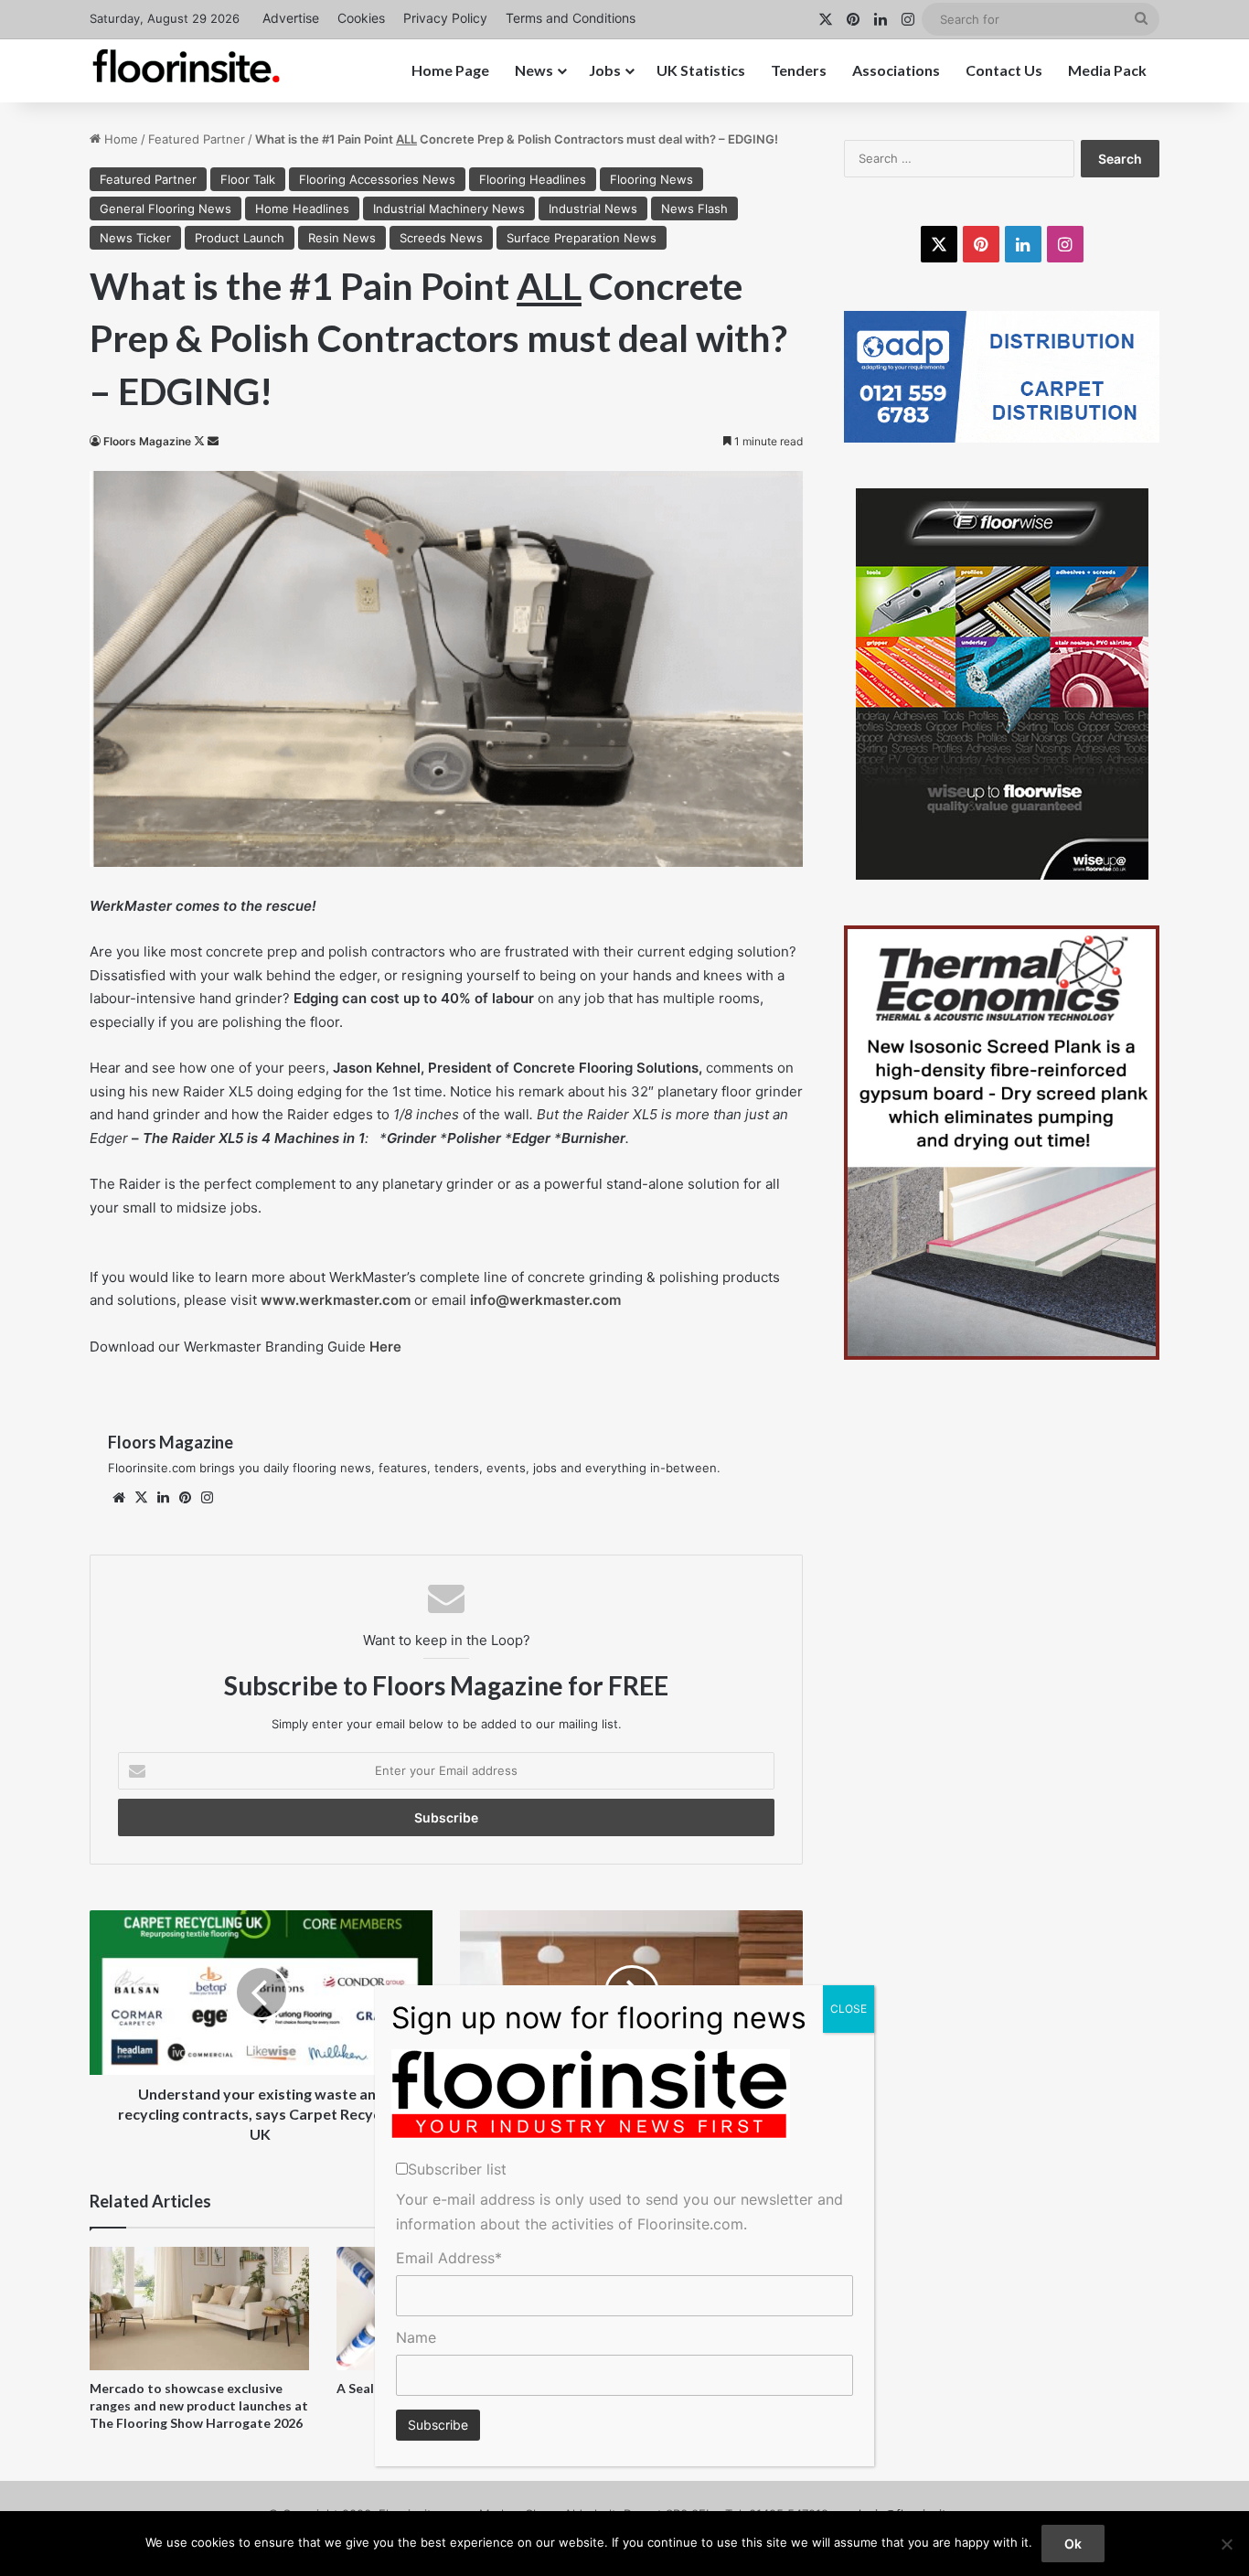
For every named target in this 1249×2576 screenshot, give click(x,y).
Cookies (361, 18)
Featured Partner (197, 139)
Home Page (450, 70)
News (534, 70)
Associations (896, 70)
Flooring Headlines (533, 179)
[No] (1226, 2544)
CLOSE (849, 2009)
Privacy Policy (445, 18)
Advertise (291, 18)
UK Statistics (701, 70)
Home (119, 139)
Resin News (342, 238)
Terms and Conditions (571, 18)
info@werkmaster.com (545, 1300)
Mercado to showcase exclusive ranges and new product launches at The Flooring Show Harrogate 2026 (199, 2405)
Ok (1073, 2544)
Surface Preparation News (582, 238)
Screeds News (441, 238)
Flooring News (651, 179)
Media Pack (1107, 70)
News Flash (694, 208)
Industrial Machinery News (449, 208)
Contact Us (1004, 70)
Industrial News (593, 208)
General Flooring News (165, 208)
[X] (141, 1498)
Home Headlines (302, 208)
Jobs (605, 70)
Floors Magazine (147, 441)
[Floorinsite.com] (186, 66)
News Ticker (135, 238)
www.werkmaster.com (336, 1300)
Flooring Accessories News (377, 179)
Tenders (799, 70)
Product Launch (240, 238)
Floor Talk (248, 179)
